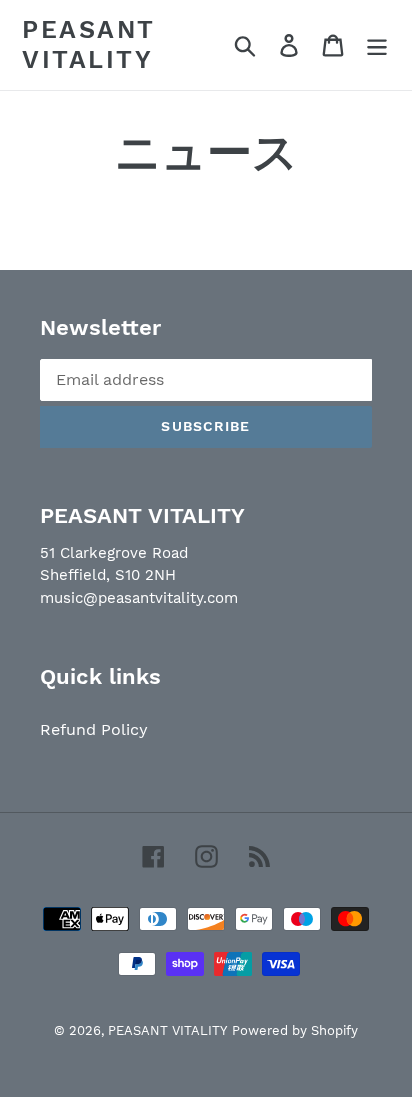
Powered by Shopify (295, 1030)
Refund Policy (94, 729)
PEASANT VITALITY (88, 44)
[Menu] (377, 45)
